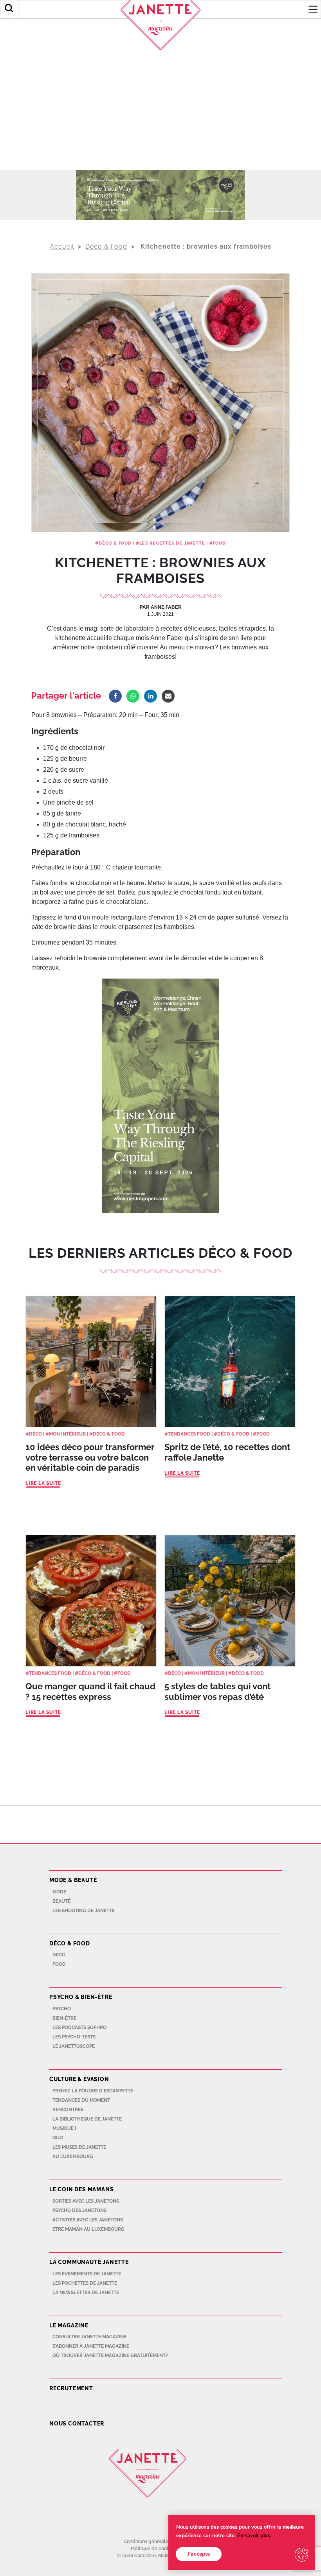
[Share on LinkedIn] (151, 696)
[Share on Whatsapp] (133, 696)
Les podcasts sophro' (80, 2027)
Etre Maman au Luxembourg (88, 2229)
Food (219, 543)
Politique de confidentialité (161, 2549)
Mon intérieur (67, 1434)
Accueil (62, 246)
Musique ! (64, 2128)
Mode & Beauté (73, 1880)
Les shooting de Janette (84, 1911)
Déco (35, 1434)
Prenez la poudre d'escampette (93, 2091)
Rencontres (68, 2110)
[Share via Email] (168, 696)
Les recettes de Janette (172, 543)
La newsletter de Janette (86, 2293)
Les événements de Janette (87, 2274)
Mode (59, 1892)
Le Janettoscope (74, 2046)
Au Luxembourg (73, 2157)
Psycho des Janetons (79, 2210)
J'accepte (199, 2554)
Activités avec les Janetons (88, 2220)
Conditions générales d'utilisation (161, 2542)
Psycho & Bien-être (81, 1997)
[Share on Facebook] (115, 696)
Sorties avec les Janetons (86, 2201)
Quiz (58, 2138)
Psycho (62, 2009)
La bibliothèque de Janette (87, 2119)
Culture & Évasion (79, 2079)
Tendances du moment (81, 2100)
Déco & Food (106, 246)
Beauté (61, 1901)
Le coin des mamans (81, 2189)
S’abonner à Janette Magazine (91, 2346)
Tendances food (50, 1673)
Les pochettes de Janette (85, 2283)
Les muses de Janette (79, 2147)
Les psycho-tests (74, 2037)
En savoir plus (254, 2536)
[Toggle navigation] (313, 9)
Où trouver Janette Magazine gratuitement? (110, 2356)
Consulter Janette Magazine (89, 2337)
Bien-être (64, 2018)
